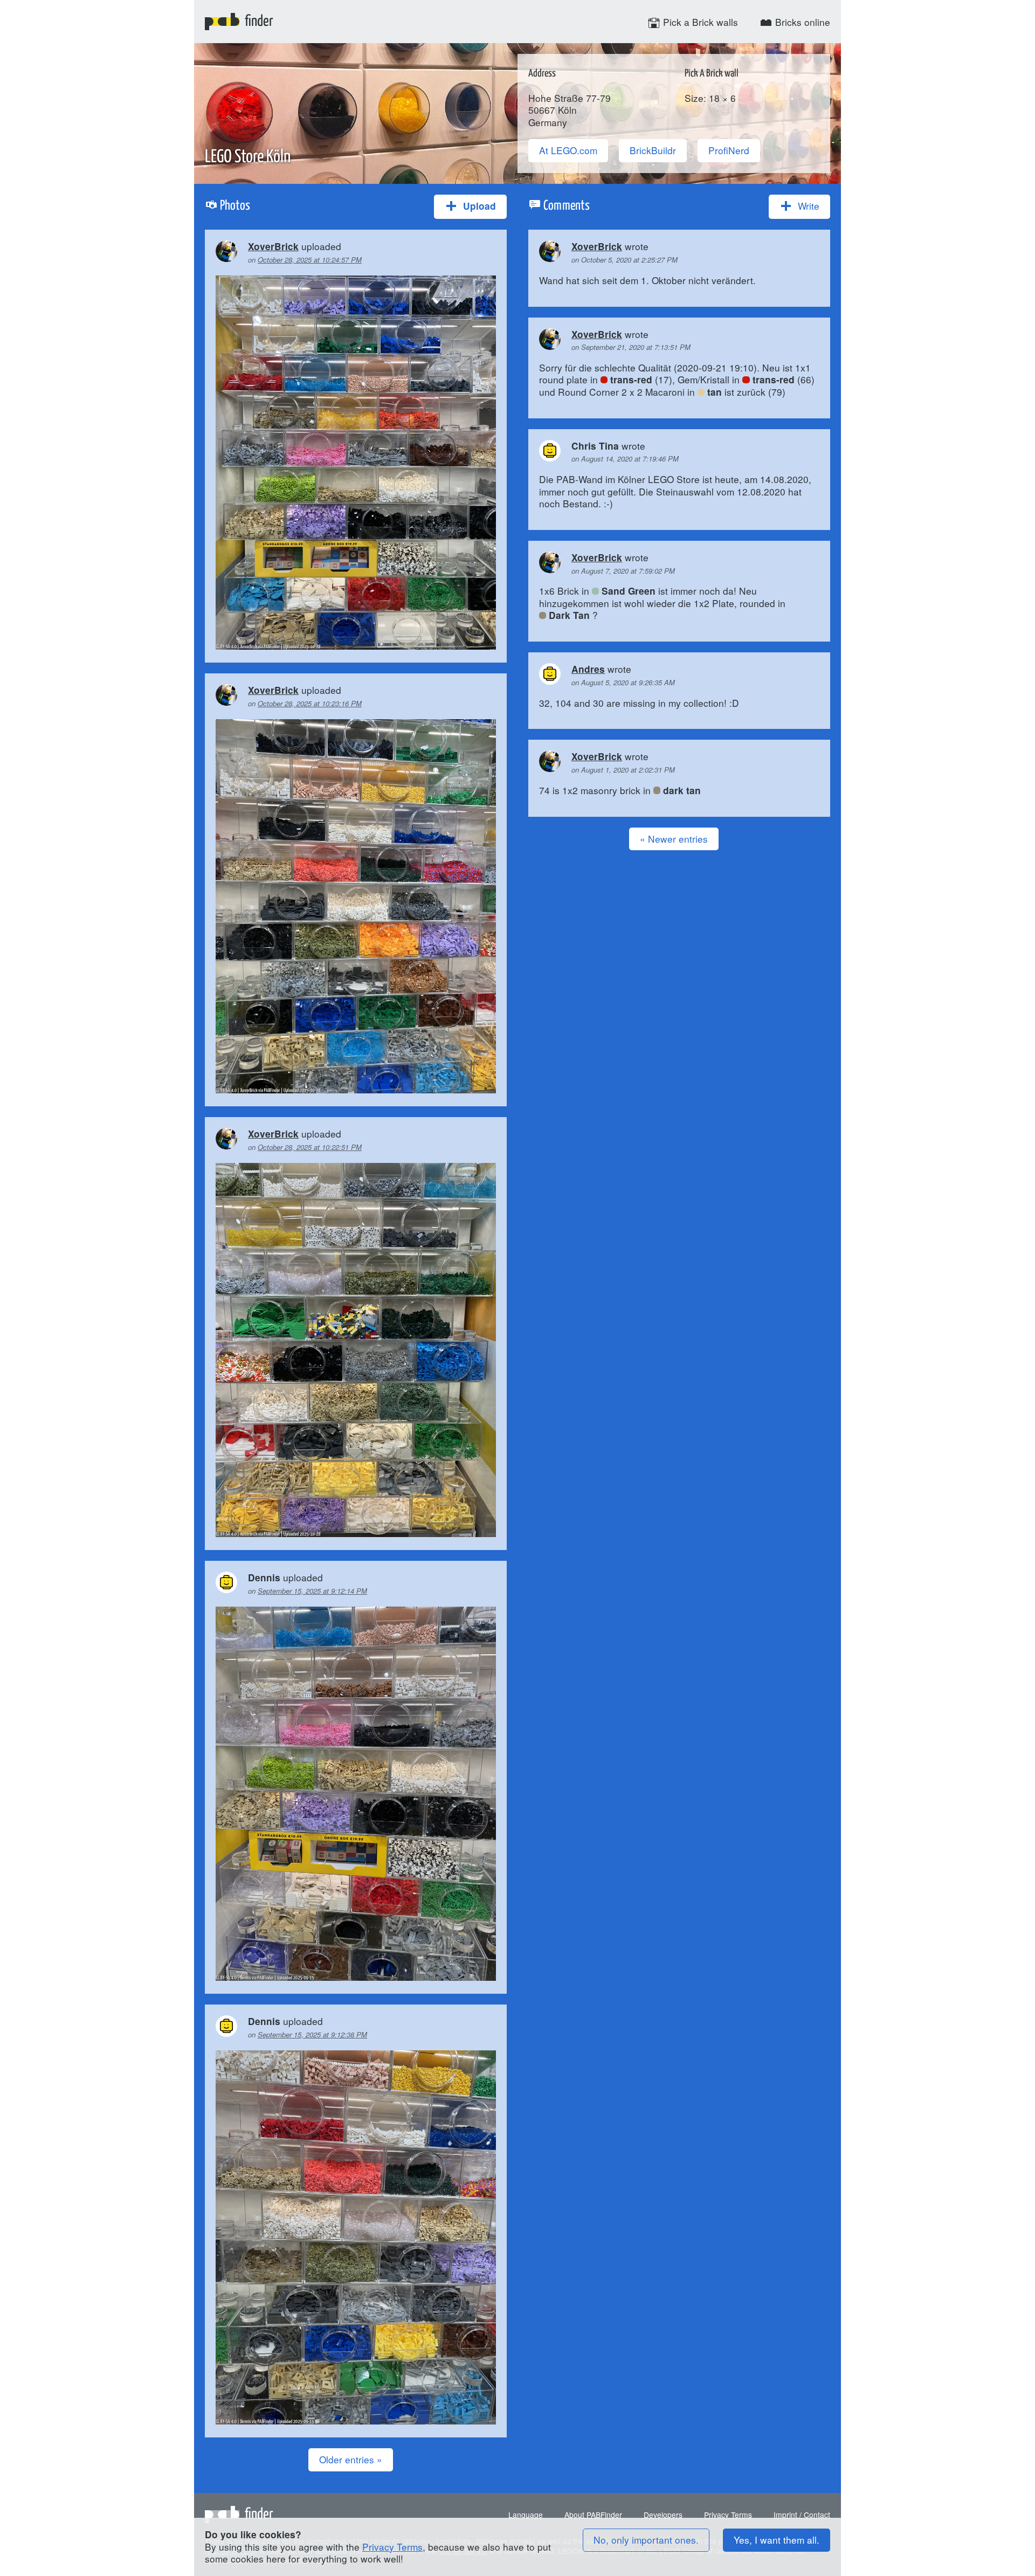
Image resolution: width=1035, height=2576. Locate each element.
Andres (588, 669)
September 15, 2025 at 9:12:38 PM (312, 2034)
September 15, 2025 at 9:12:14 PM (312, 1591)
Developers (663, 2515)
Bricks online (801, 22)
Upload (478, 206)
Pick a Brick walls (699, 22)
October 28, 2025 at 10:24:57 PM (310, 260)
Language (526, 2515)
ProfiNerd (729, 150)
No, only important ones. (646, 2540)
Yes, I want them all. (777, 2540)
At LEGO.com (568, 150)
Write (807, 206)
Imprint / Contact (802, 2515)
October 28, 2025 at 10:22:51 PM (310, 1147)
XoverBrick (273, 246)
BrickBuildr (653, 150)
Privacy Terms (728, 2515)
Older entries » (351, 2459)
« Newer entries (674, 839)
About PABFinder (593, 2515)
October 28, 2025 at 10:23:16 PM (310, 703)
